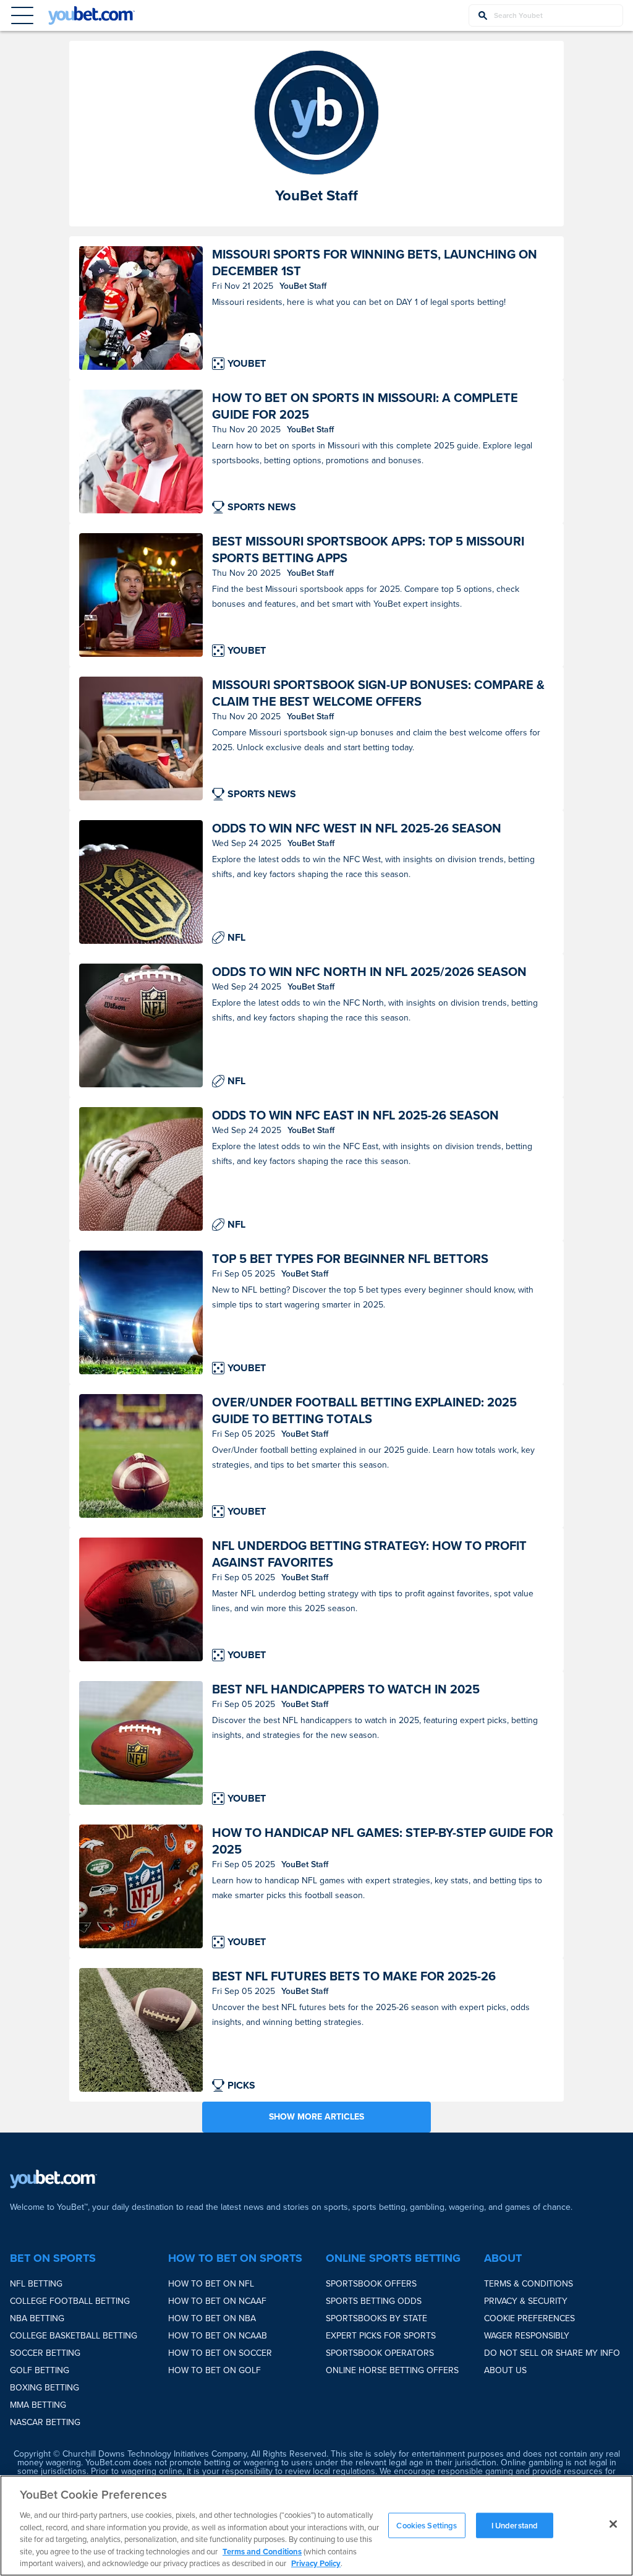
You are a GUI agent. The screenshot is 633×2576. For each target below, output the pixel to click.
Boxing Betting (45, 2388)
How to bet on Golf (215, 2370)
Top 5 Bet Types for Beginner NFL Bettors (350, 1259)
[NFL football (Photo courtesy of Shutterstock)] (141, 1599)
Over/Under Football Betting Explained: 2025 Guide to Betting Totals (364, 1411)
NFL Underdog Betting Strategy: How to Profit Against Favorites (369, 1554)
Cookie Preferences (529, 2318)
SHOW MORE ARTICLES (316, 2117)
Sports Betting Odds (374, 2301)
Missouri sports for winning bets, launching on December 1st (375, 263)
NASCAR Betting (45, 2422)
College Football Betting (70, 2301)
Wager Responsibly (527, 2336)
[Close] (613, 2524)
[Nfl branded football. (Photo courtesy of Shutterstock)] (141, 1025)
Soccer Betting (45, 2353)
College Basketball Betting (74, 2336)
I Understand (515, 2525)
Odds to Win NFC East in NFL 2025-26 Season (355, 1115)
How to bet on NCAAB (218, 2336)
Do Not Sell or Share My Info (552, 2353)
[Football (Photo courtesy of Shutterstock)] (141, 1456)
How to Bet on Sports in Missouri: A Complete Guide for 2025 (365, 406)
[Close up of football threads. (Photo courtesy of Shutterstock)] (141, 1169)
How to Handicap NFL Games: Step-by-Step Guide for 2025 (383, 1841)
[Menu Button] (22, 15)
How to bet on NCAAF (217, 2301)
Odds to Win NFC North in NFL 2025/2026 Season (369, 972)
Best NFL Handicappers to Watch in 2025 (346, 1689)
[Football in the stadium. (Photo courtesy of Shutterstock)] (141, 1312)
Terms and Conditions (262, 2552)
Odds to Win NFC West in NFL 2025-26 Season (357, 828)
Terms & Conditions (529, 2284)
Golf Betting (40, 2370)
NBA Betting (37, 2318)
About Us (505, 2370)
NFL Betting (36, 2284)
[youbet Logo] (91, 15)
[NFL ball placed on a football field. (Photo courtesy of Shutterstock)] (141, 1743)
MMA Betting (38, 2405)
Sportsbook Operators (380, 2353)
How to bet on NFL (211, 2284)
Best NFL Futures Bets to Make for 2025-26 (354, 1976)
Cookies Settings (427, 2525)
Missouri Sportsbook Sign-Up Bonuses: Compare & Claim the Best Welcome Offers (378, 693)
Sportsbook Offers (371, 2284)
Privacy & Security (526, 2301)
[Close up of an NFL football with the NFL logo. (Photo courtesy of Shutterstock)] (141, 882)
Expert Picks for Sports (381, 2336)
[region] (316, 2526)
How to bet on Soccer (220, 2353)
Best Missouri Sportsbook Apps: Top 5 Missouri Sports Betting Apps (368, 550)
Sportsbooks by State (376, 2318)
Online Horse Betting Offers (392, 2370)
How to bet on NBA (212, 2318)
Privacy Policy (316, 2563)
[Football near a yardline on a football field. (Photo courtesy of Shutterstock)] (141, 2030)
